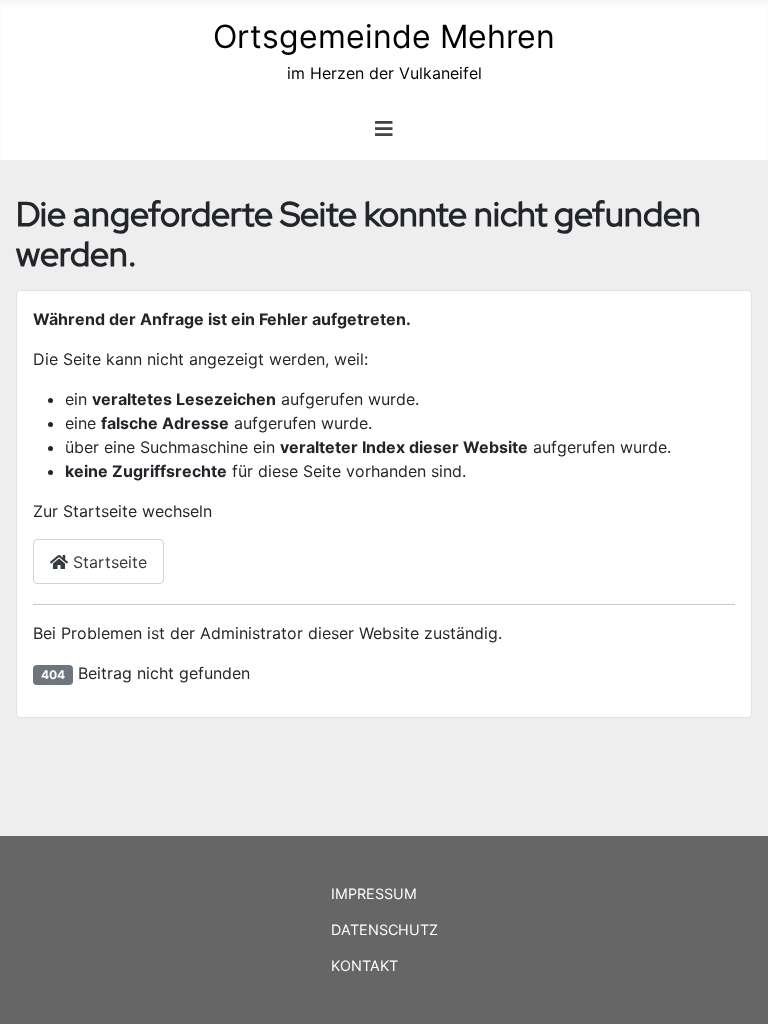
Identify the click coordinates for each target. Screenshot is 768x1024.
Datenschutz (384, 929)
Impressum (374, 893)
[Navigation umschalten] (384, 129)
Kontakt (364, 965)
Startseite (107, 562)
